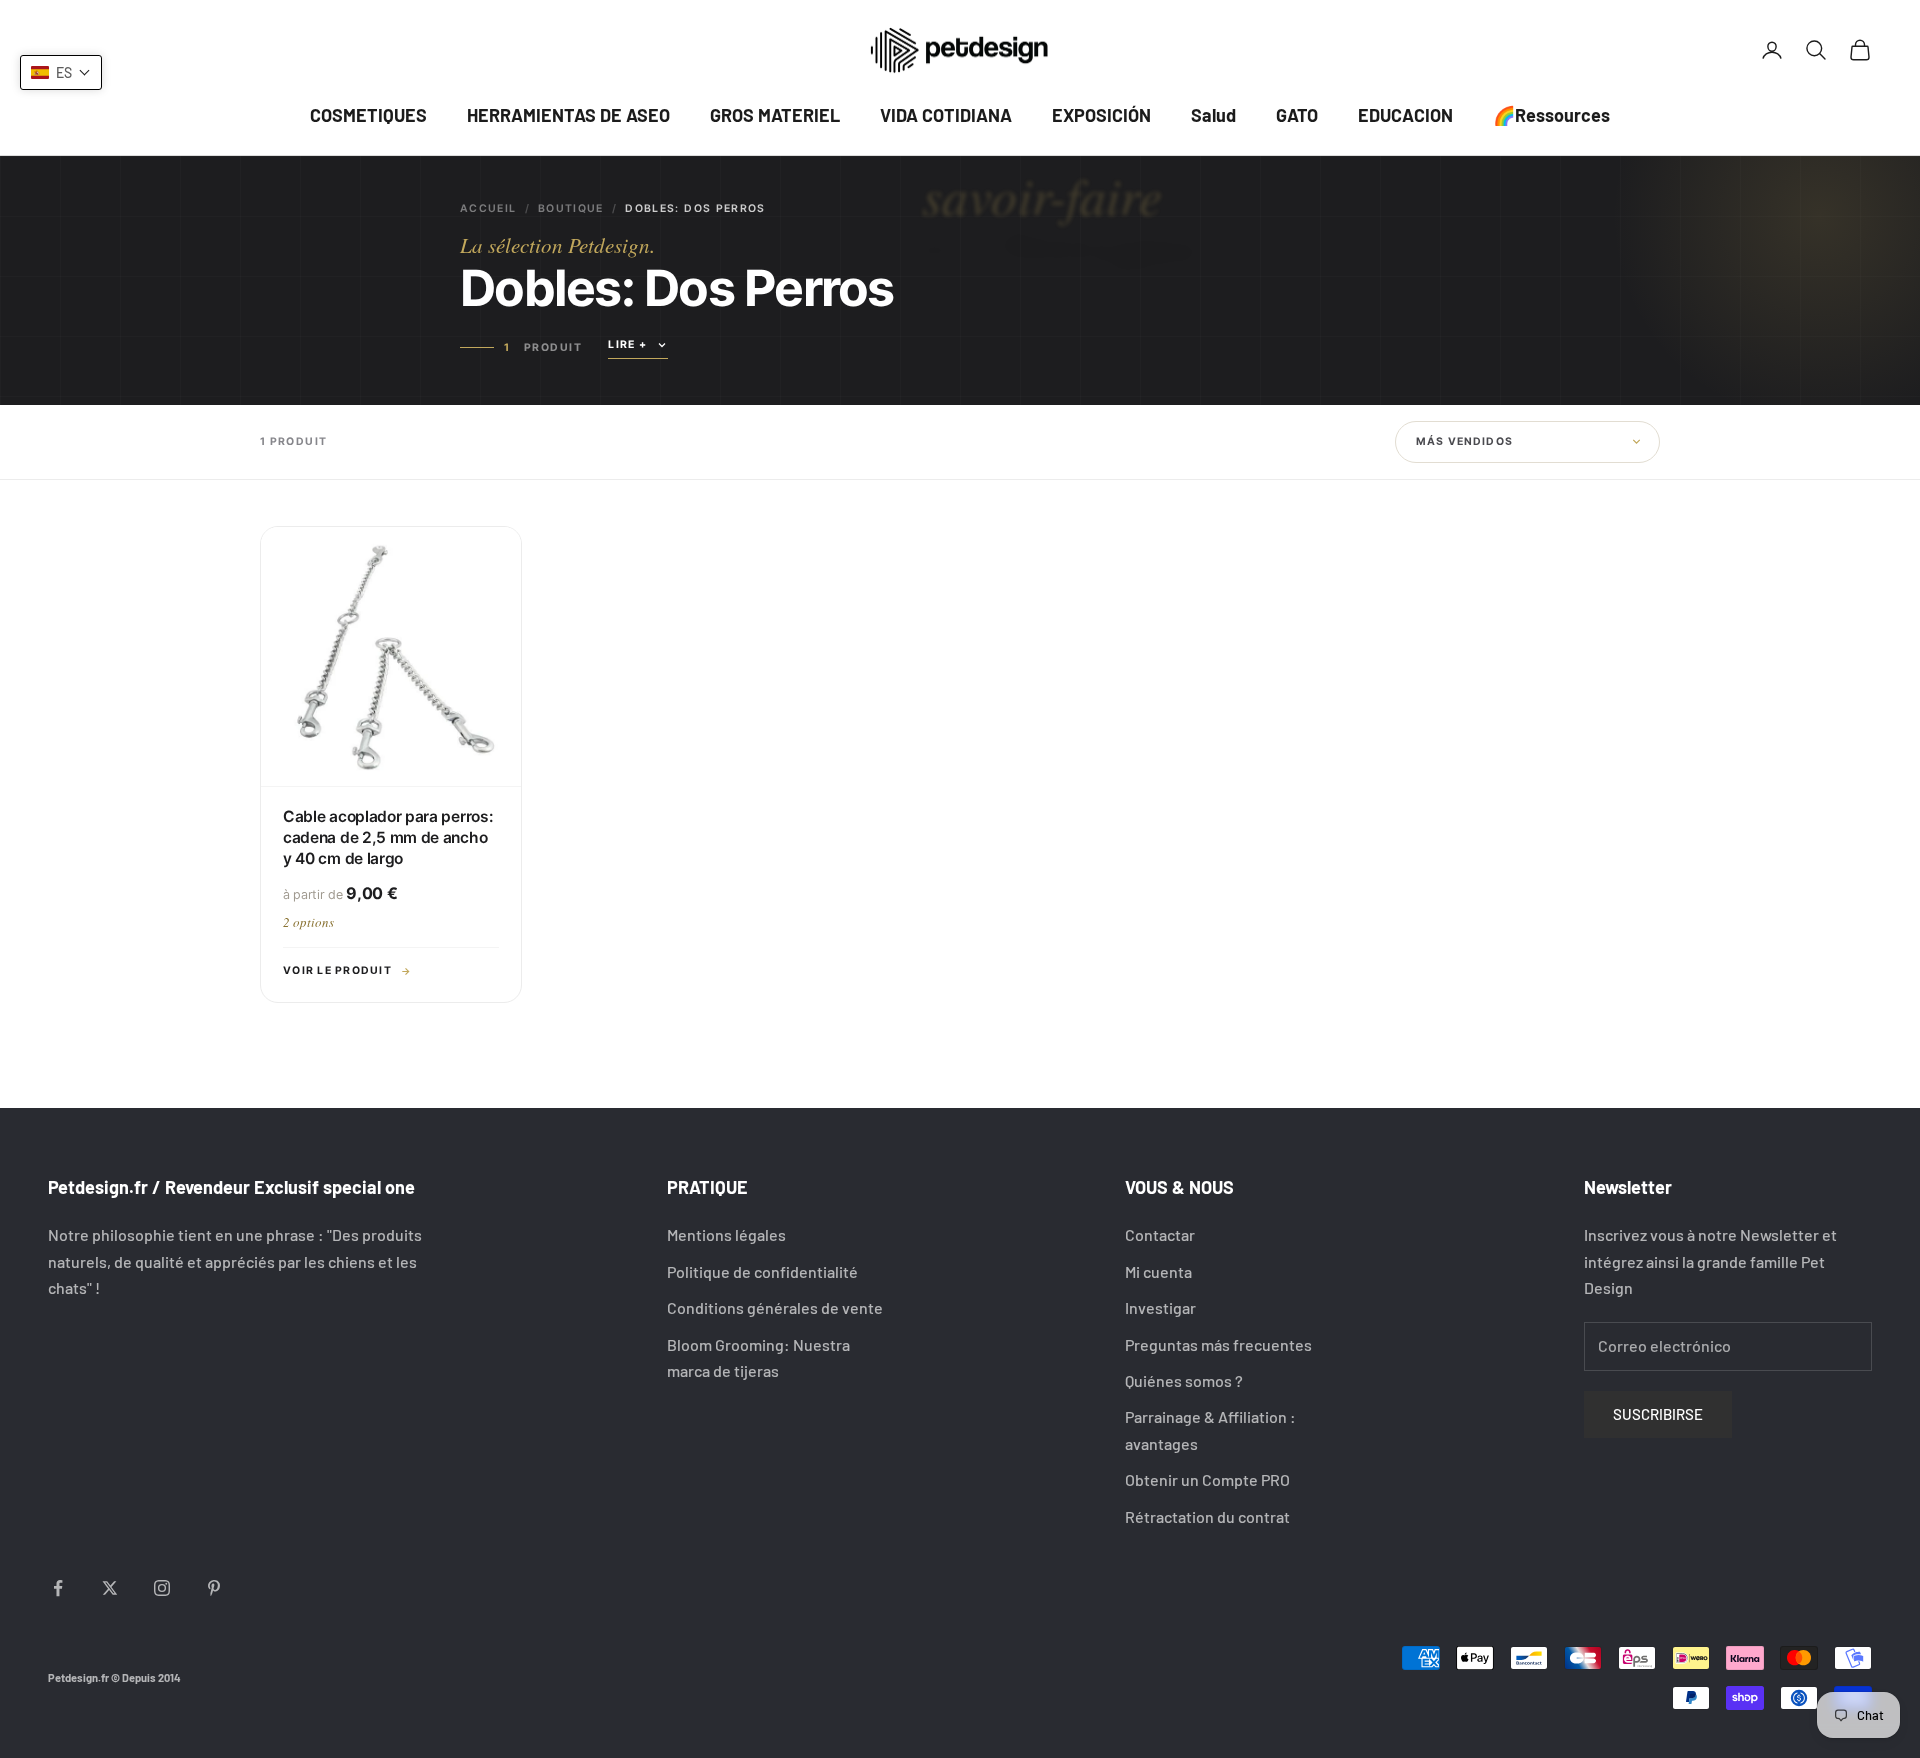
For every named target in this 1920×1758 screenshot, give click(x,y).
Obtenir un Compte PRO (1207, 1479)
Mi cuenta (1158, 1271)
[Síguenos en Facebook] (58, 1588)
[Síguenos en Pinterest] (214, 1588)
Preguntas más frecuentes (1218, 1344)
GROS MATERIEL (775, 115)
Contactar (1160, 1234)
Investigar (1160, 1307)
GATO (1297, 115)
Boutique (571, 208)
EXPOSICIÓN (1101, 115)
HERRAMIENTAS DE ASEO (568, 115)
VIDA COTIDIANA (946, 115)
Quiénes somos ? (1184, 1380)
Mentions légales (726, 1234)
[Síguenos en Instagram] (162, 1588)
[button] (61, 72)
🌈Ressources (1551, 115)
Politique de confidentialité (762, 1271)
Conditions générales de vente (775, 1307)
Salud (1213, 115)
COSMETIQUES (368, 115)
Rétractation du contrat (1207, 1516)
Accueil (488, 208)
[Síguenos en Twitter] (110, 1588)
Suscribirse (1658, 1414)
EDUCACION (1405, 115)
